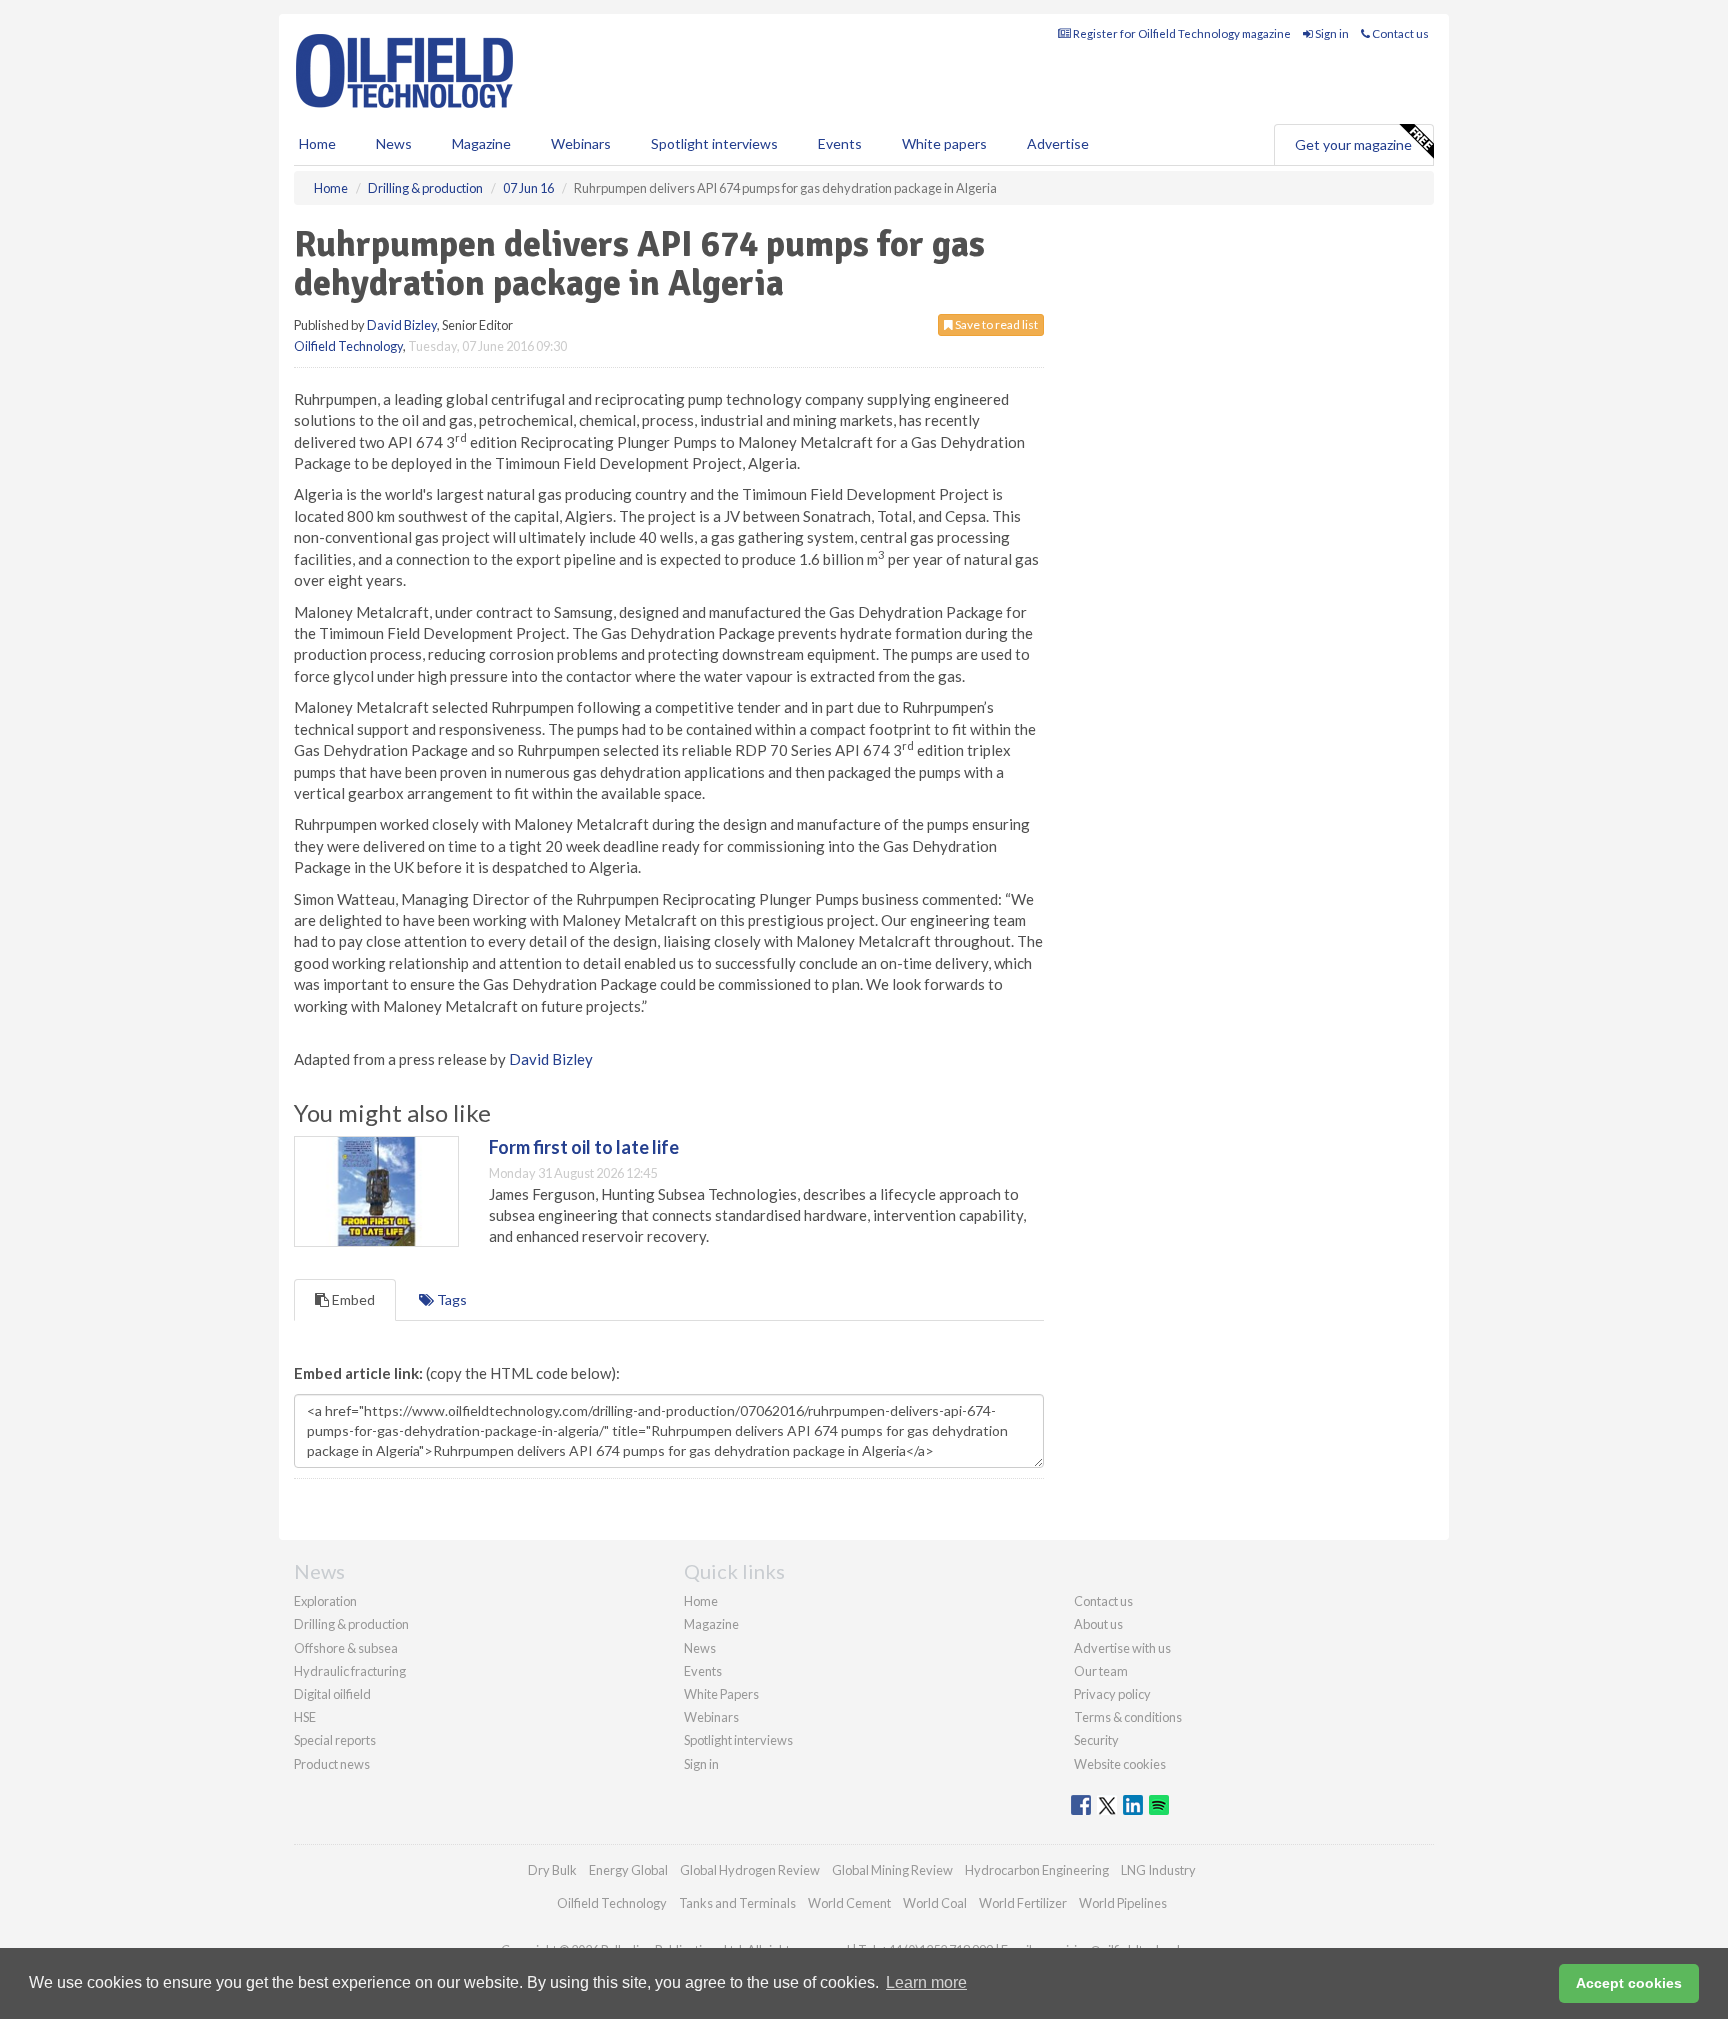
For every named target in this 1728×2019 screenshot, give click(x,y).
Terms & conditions (1128, 1717)
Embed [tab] (352, 1299)
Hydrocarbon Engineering (1037, 1870)
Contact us (1399, 33)
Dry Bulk (552, 1870)
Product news (332, 1764)
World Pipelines (1123, 1903)
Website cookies (1120, 1764)
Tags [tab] (450, 1299)
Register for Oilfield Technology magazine (1181, 33)
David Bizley (402, 325)
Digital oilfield (332, 1694)
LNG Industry (1158, 1870)
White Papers (721, 1694)
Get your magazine (1353, 144)
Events (840, 143)
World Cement (849, 1903)
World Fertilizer (1023, 1903)
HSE (305, 1717)
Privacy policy (1112, 1694)
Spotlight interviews (714, 143)
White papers (944, 143)
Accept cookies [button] (1629, 1983)
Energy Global (628, 1870)
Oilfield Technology (348, 346)
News (700, 1648)
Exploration (325, 1601)
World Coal (935, 1903)
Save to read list (995, 324)
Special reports (335, 1740)
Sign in (1331, 33)
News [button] (394, 143)
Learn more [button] (926, 1982)
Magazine (481, 143)
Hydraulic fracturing (350, 1671)
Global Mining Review (892, 1870)
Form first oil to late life (584, 1147)
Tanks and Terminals (737, 1903)
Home (317, 143)
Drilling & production (351, 1624)
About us (1098, 1624)
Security (1096, 1740)
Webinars (581, 143)
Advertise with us (1122, 1648)
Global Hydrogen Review (750, 1870)
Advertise (1058, 143)
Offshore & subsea (346, 1648)
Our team (1101, 1671)
